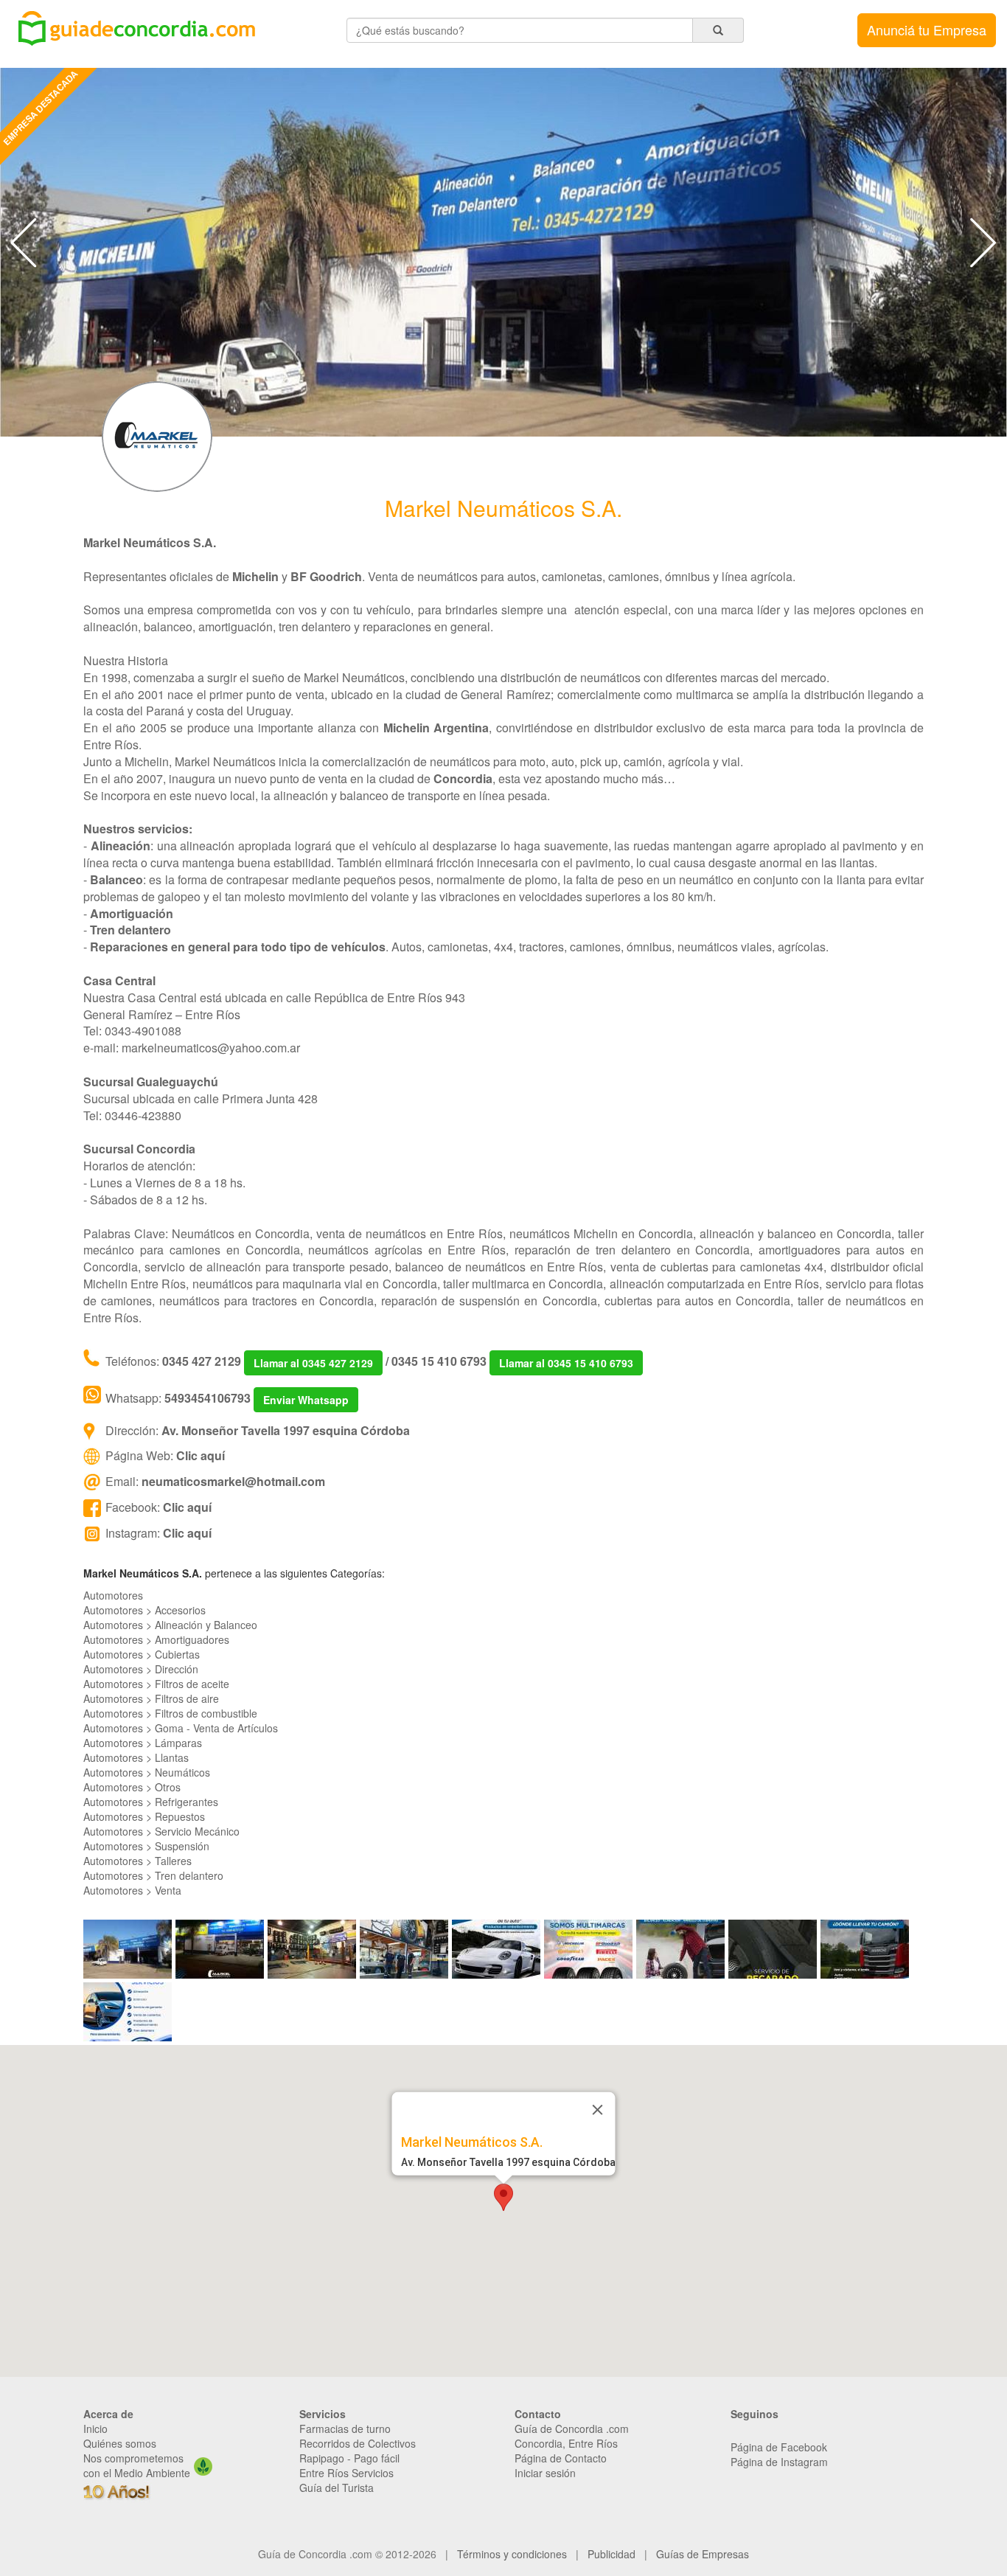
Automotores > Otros (132, 1787)
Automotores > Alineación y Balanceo (170, 1625)
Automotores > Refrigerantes (151, 1802)
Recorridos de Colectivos (358, 2443)
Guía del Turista (337, 2488)
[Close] (598, 2110)
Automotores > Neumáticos (147, 1772)
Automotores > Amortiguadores (156, 1639)
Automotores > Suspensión (146, 1846)
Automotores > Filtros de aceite (156, 1684)
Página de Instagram (779, 2462)
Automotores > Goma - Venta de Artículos (181, 1728)
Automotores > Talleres (137, 1861)
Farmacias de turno (345, 2429)
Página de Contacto (561, 2458)
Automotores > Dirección (141, 1669)
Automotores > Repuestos (144, 1816)
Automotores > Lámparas (143, 1743)
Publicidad (611, 2554)
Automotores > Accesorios (144, 1610)
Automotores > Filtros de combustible (170, 1713)
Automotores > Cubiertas (142, 1654)
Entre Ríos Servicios (346, 2473)
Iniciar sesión (545, 2473)
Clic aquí (201, 1455)
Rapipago (322, 2458)
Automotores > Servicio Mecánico (161, 1831)
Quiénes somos (120, 2443)
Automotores (113, 1595)
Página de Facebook (779, 2447)
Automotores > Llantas (136, 1757)
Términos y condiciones (512, 2554)
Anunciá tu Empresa (927, 29)
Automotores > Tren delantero (153, 1875)
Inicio (95, 2429)
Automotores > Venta (132, 1890)
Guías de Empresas (703, 2554)
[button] (503, 2197)
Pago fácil (377, 2458)
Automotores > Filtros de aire (151, 1698)
